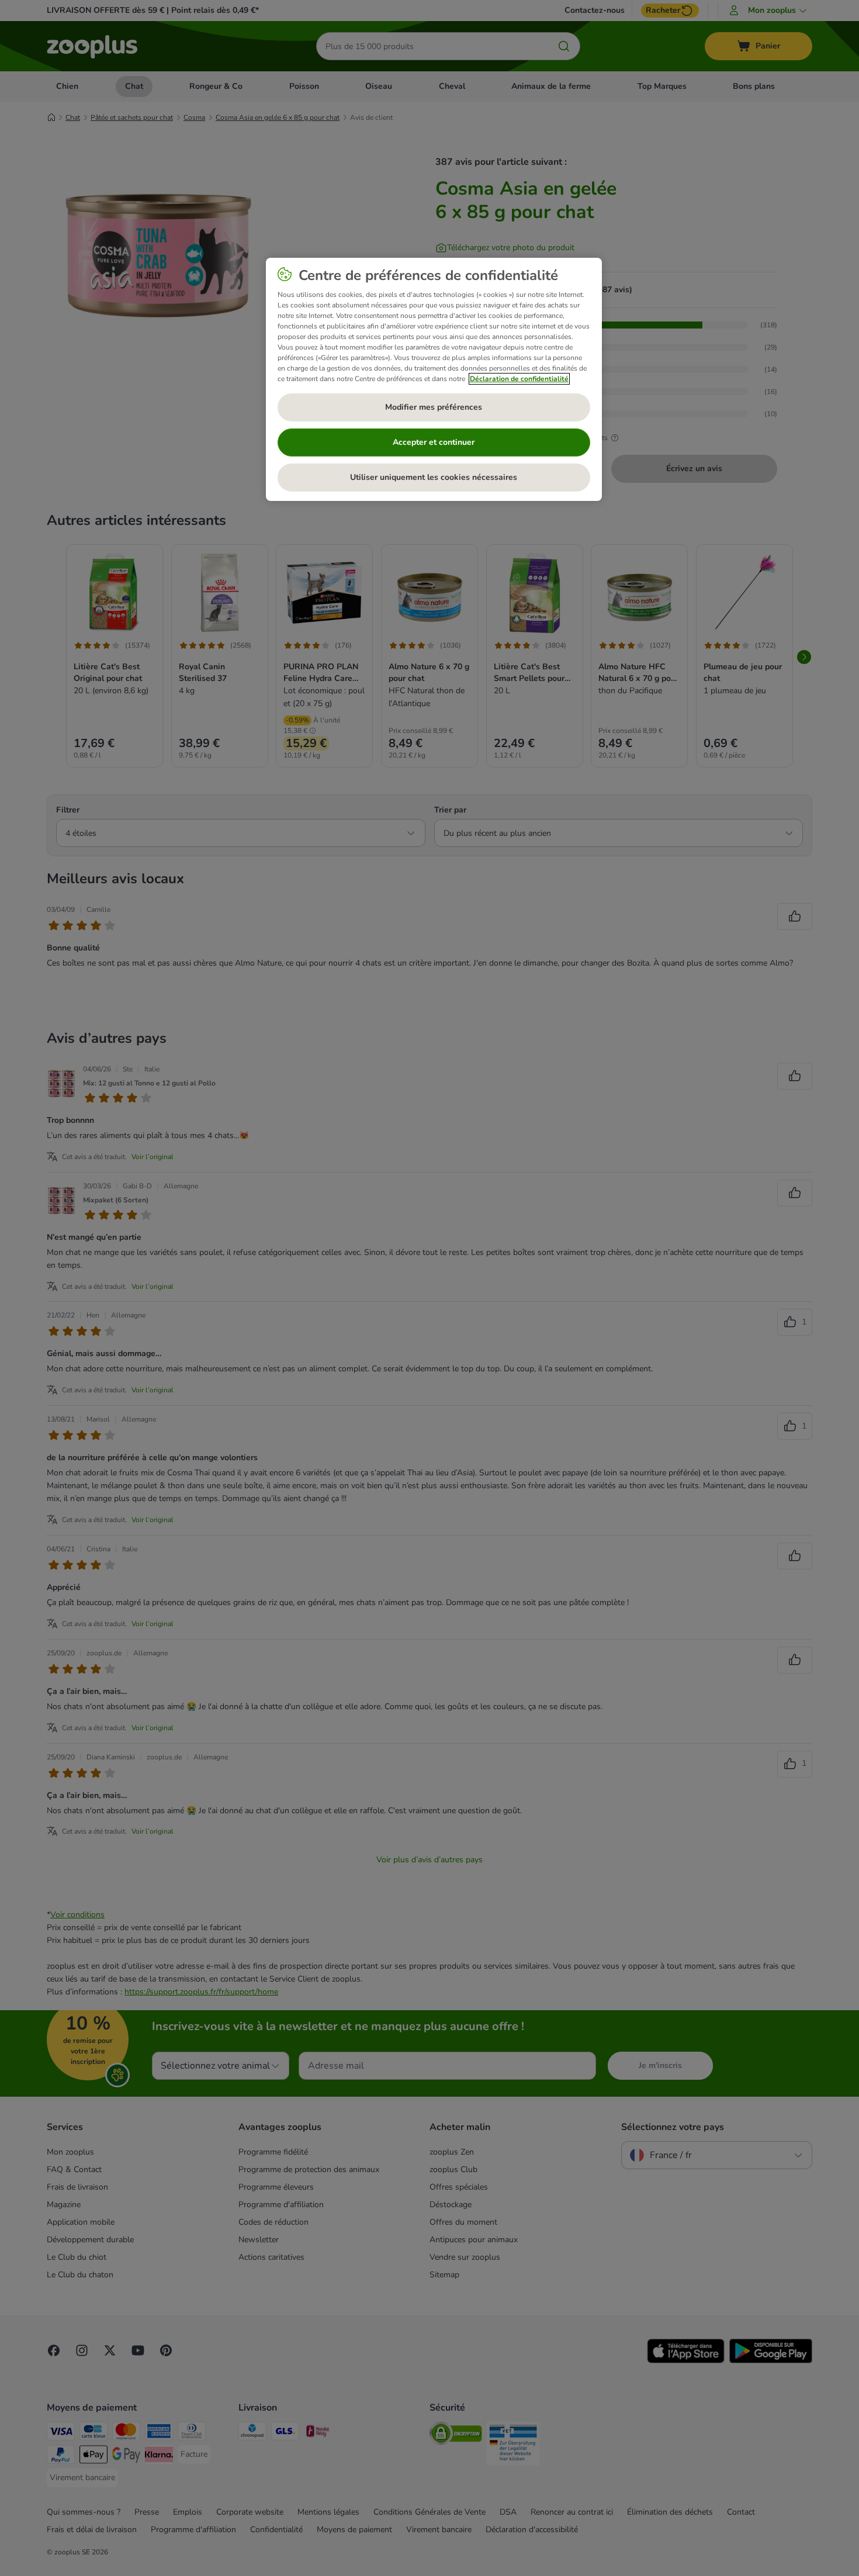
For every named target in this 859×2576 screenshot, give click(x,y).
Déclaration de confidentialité (519, 379)
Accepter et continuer (434, 442)
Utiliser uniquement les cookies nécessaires (434, 477)
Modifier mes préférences (434, 407)
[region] (434, 379)
